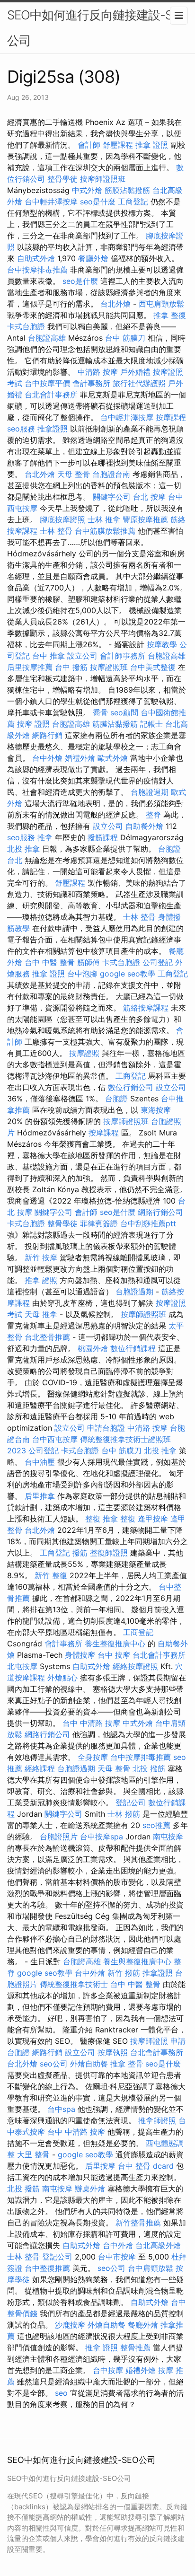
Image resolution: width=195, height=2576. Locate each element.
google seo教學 (128, 974)
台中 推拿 (49, 656)
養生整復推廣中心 (115, 1644)
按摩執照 (113, 2052)
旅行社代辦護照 (139, 383)
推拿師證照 (157, 2120)
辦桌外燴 (90, 2189)
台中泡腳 (82, 974)
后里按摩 (100, 2166)
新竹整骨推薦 (138, 2223)
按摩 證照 (33, 724)
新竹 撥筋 (124, 1973)
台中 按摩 (114, 1655)
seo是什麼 (98, 202)
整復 (93, 1519)
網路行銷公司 (160, 1212)
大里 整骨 (33, 2154)
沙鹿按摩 (70, 2325)
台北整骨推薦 (47, 1337)
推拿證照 (53, 429)
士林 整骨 (56, 531)
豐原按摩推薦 (145, 519)
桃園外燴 (93, 1348)
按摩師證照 (149, 2041)
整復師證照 (109, 1553)
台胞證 (116, 1099)
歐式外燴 (113, 758)
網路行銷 (47, 735)
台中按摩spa (102, 1837)
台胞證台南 (111, 474)
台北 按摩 (149, 497)
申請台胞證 (106, 1428)
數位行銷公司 (131, 1087)
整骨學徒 (62, 179)
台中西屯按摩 (55, 1439)
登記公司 (131, 1802)
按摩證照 (84, 1053)
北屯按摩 (22, 1666)
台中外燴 (47, 758)
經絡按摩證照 (135, 1666)
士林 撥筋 (124, 1814)
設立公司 (82, 656)
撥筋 (80, 1553)
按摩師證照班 (103, 179)
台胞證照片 (59, 1837)
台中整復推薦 (47, 2268)
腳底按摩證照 (62, 519)
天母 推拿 (41, 1314)
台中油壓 (40, 1462)
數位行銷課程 (133, 1348)
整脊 (153, 815)
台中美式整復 (153, 667)
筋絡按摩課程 (146, 1008)
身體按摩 (80, 1655)
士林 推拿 (104, 519)
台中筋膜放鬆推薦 (105, 531)
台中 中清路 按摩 (91, 1723)
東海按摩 (156, 1110)
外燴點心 (62, 1678)
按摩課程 (171, 417)
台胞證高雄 (47, 338)
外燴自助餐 (89, 2064)
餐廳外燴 (93, 258)
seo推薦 (156, 1825)
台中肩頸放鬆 (151, 2268)
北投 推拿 (23, 849)
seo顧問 (124, 712)
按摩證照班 (109, 667)
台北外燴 (115, 304)
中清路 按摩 (98, 372)
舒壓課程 (118, 145)
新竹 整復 (51, 1575)
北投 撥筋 (149, 1768)
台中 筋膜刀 (125, 338)
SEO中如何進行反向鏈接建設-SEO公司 (97, 28)
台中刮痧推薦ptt (148, 1223)
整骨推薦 (135, 2347)
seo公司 (54, 2064)
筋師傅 (89, 962)
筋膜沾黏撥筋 (127, 190)
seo (61, 2393)
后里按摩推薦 (30, 667)
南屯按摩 (168, 1837)
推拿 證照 (152, 145)
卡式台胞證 (26, 326)
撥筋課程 (103, 837)
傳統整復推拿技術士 (74, 1984)
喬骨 (100, 712)
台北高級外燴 (158, 2245)
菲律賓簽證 (99, 1223)
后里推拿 (40, 1496)
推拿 (45, 837)
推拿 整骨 (127, 2064)
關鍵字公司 (112, 497)
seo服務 (21, 429)
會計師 (89, 145)
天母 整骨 (74, 474)
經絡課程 (40, 1768)
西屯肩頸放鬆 (161, 304)
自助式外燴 (36, 258)
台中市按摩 (117, 2257)
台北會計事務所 (51, 395)
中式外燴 (87, 190)
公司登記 (158, 962)
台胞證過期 (150, 792)
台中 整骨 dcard (146, 2166)
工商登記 (133, 202)
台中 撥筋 (71, 667)
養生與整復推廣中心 (137, 1961)
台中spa (61, 2109)
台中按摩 (108, 2370)
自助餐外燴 (144, 826)
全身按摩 (93, 1757)
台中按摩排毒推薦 (37, 270)
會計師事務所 (123, 656)
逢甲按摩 (153, 1519)
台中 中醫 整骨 (50, 962)
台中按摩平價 (47, 383)
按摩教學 (162, 644)
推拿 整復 (170, 315)
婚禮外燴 (80, 758)
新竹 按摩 (41, 1257)
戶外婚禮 (135, 372)
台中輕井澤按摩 (51, 202)
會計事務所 (91, 383)
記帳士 (151, 724)
